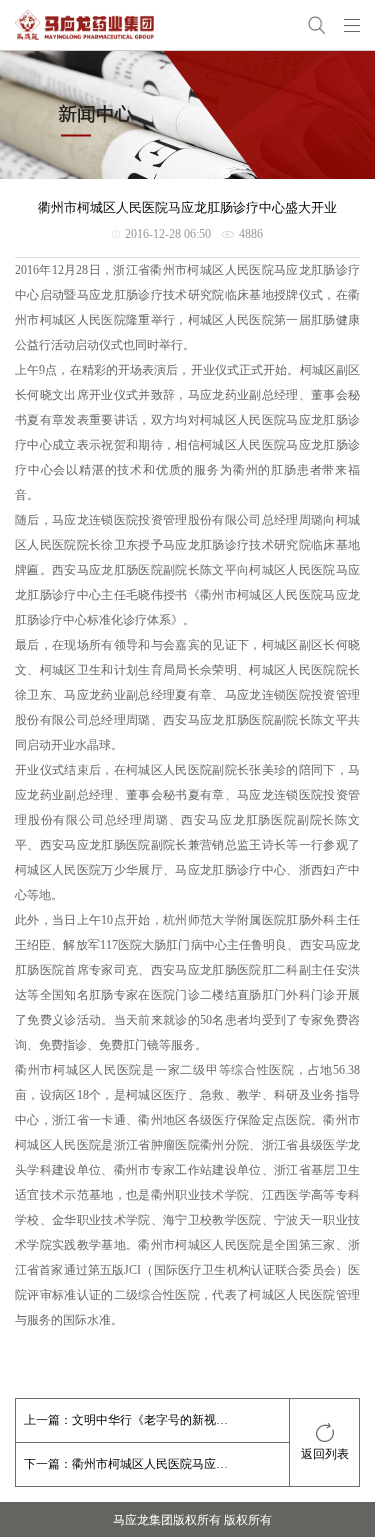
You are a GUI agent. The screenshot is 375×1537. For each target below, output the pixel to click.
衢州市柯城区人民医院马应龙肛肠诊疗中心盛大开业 (150, 1464)
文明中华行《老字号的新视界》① (150, 1420)
